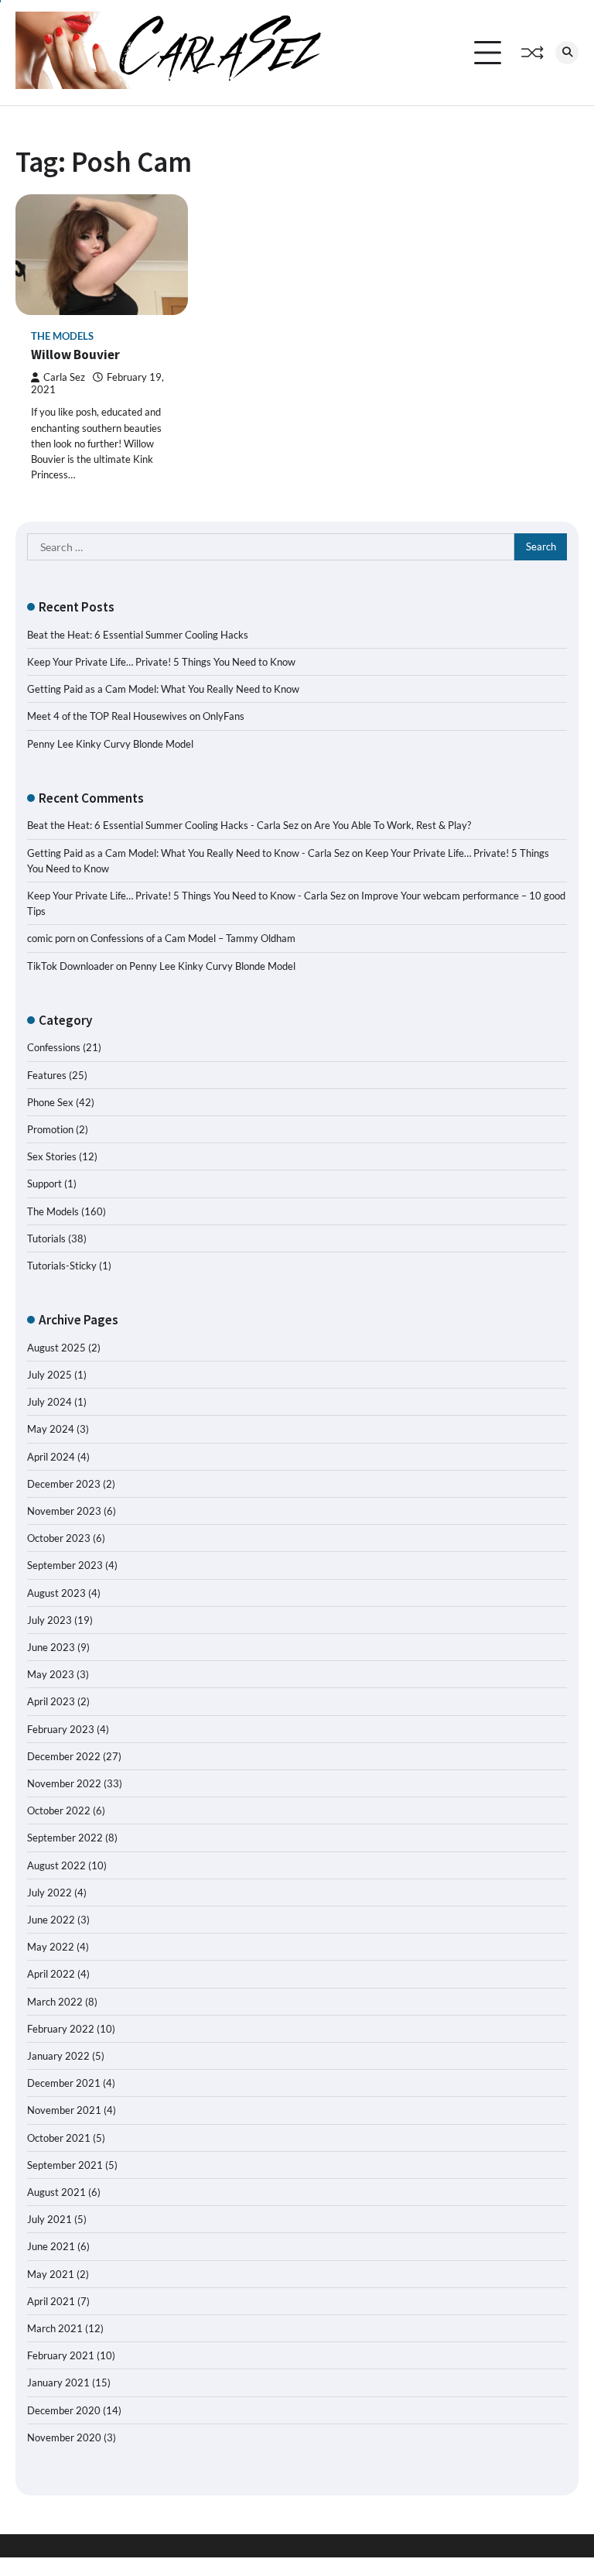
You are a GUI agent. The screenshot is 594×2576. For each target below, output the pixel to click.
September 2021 (65, 2165)
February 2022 (61, 2029)
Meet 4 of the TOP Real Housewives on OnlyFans (136, 716)
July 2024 (49, 1402)
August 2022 (56, 1865)
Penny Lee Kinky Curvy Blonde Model (110, 744)
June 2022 (51, 1920)
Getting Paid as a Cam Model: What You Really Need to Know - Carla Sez (188, 853)
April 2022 (51, 1974)
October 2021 (59, 2138)
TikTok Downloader (70, 966)
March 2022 (55, 2002)
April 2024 (51, 1457)
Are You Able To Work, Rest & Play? (393, 825)
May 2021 (51, 2274)
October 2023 (59, 1538)
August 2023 (56, 1593)
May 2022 (51, 1947)
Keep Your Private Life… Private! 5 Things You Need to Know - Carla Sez (186, 896)
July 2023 (49, 1620)
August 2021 (56, 2192)
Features (47, 1075)
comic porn (51, 938)
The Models (62, 336)
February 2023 (61, 1729)
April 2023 (51, 1701)
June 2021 (51, 2246)
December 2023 (64, 1484)
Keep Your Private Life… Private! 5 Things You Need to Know (161, 662)
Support (44, 1184)
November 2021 (64, 2110)
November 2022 (64, 1783)
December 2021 (64, 2083)
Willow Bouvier (75, 355)
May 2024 (51, 1429)
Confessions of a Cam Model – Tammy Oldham (193, 938)
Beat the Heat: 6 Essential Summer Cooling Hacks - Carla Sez (163, 825)
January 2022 (58, 2056)
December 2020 (64, 2410)
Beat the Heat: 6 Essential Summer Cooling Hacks (138, 635)
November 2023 (64, 1511)
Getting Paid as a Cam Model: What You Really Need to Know (163, 689)
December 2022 (64, 1756)
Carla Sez (64, 377)
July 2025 (49, 1375)
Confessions (54, 1047)
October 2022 (59, 1810)
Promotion (50, 1129)
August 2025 (56, 1348)
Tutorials (46, 1238)
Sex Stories (52, 1156)
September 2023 (65, 1565)
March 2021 (55, 2328)
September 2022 (65, 1838)
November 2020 (64, 2437)
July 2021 (49, 2219)
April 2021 (51, 2301)
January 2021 (58, 2382)
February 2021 (61, 2355)
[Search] (567, 53)
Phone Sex (50, 1102)
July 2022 (49, 1893)
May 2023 (51, 1674)
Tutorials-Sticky (62, 1266)
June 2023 (51, 1647)
